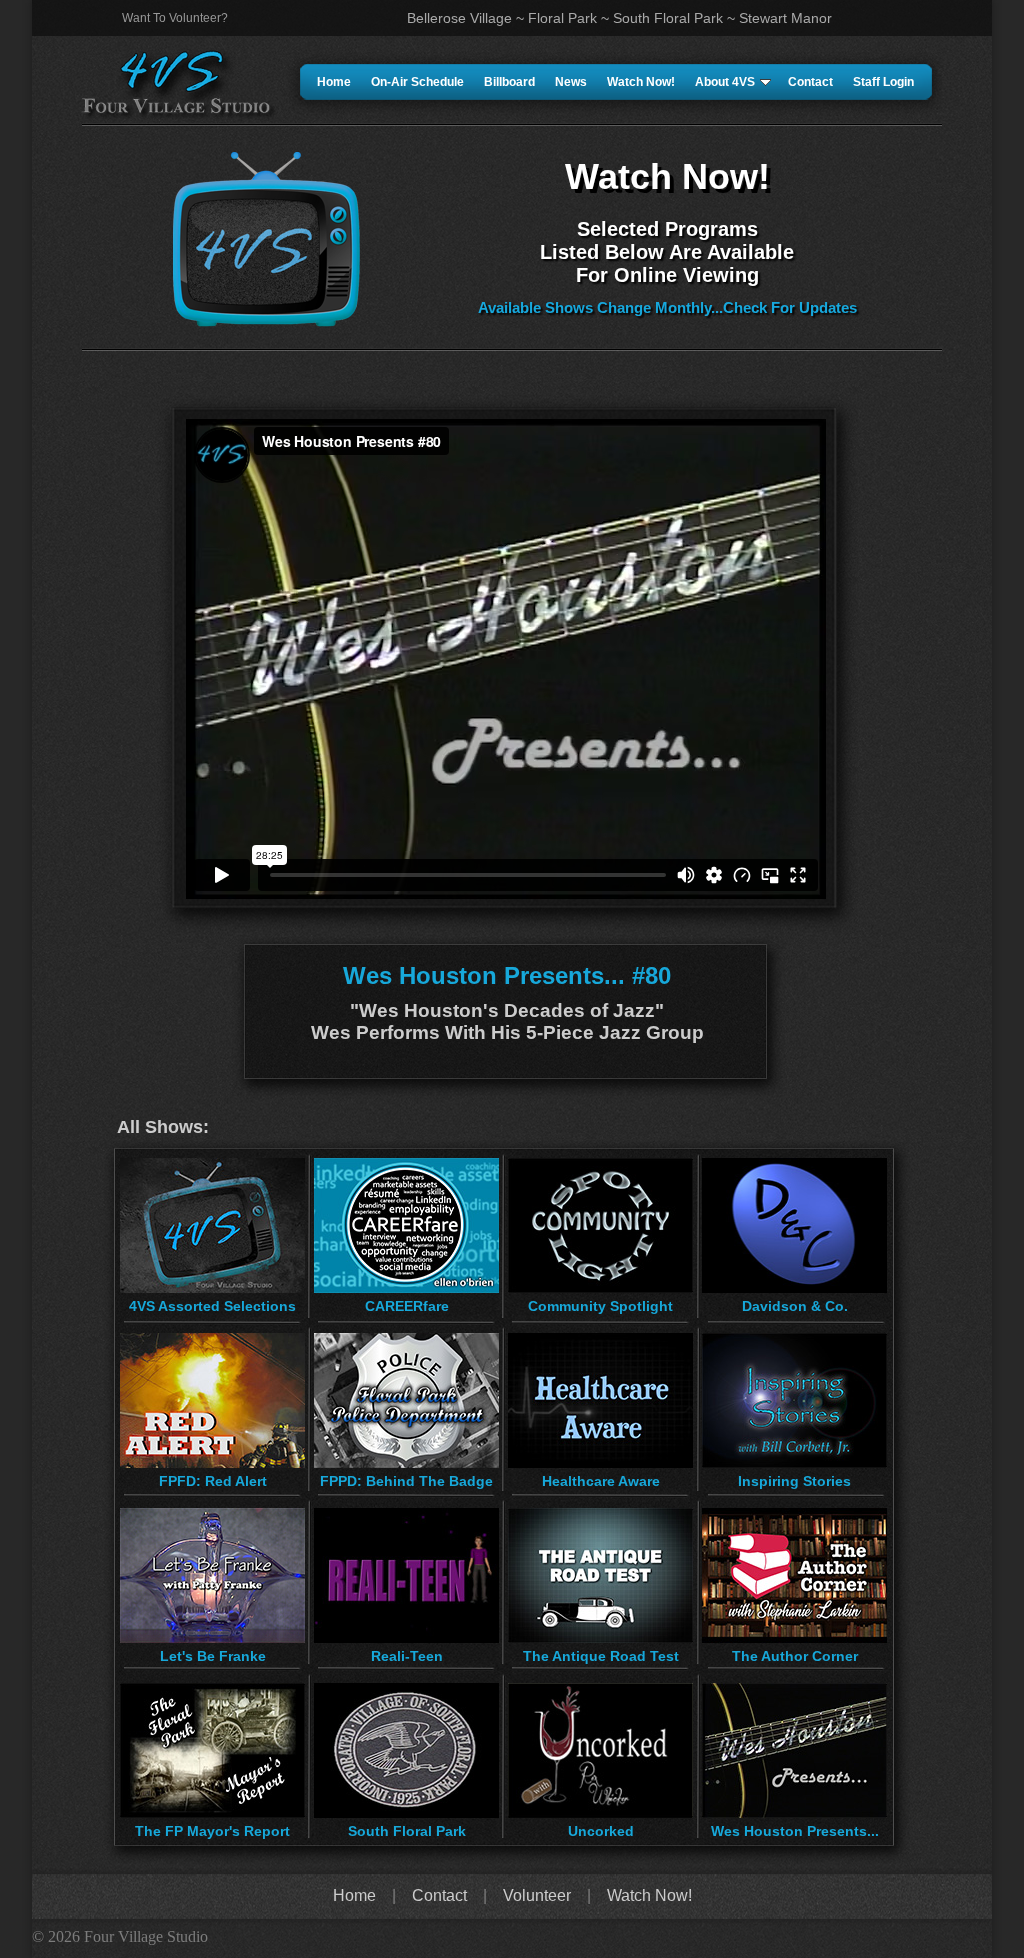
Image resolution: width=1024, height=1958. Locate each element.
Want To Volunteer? (175, 18)
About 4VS (725, 82)
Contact (810, 82)
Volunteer (537, 1895)
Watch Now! (641, 82)
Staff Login (883, 82)
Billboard (509, 82)
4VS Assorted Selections (212, 1306)
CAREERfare (407, 1306)
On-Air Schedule (417, 82)
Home (334, 82)
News (571, 82)
